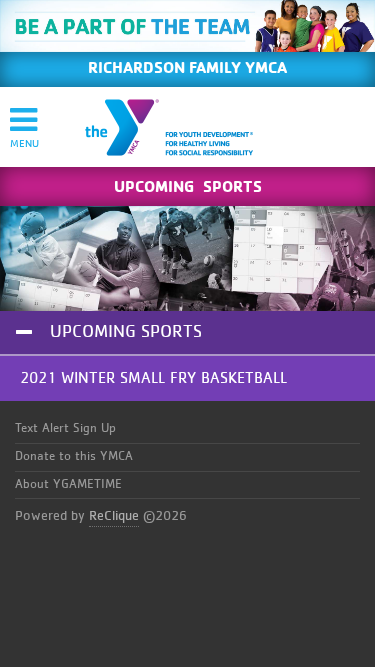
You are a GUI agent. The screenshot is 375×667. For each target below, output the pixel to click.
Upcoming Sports (126, 332)
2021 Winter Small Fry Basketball (153, 378)
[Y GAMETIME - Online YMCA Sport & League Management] (186, 127)
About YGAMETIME (68, 484)
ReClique (114, 516)
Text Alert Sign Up (65, 428)
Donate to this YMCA (74, 456)
